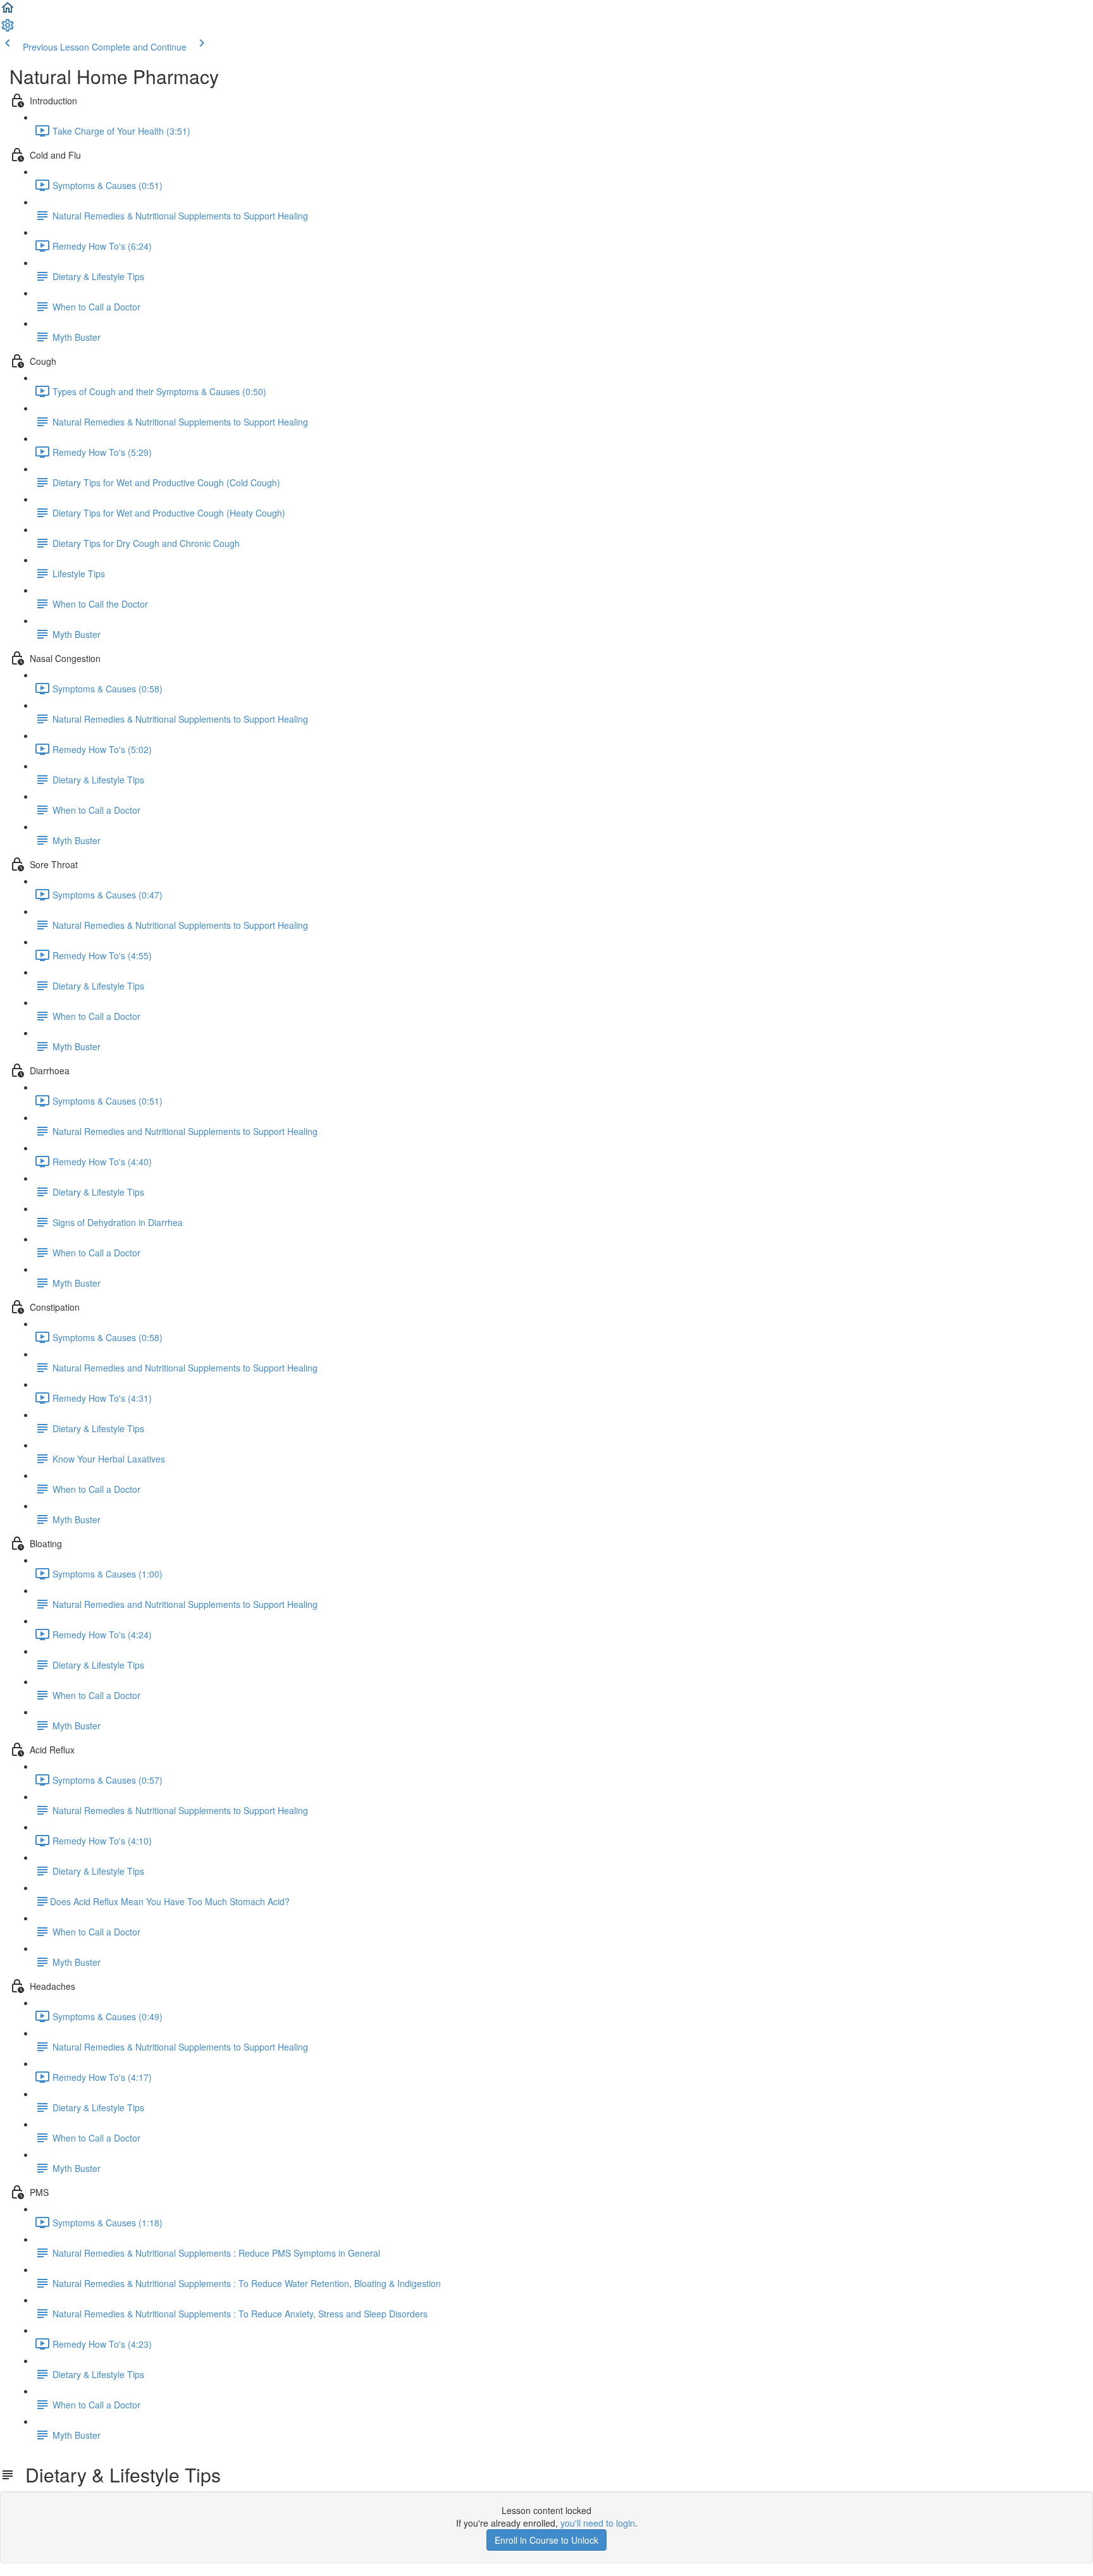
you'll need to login (598, 2523)
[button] (8, 11)
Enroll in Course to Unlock (546, 2540)
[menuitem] (8, 29)
